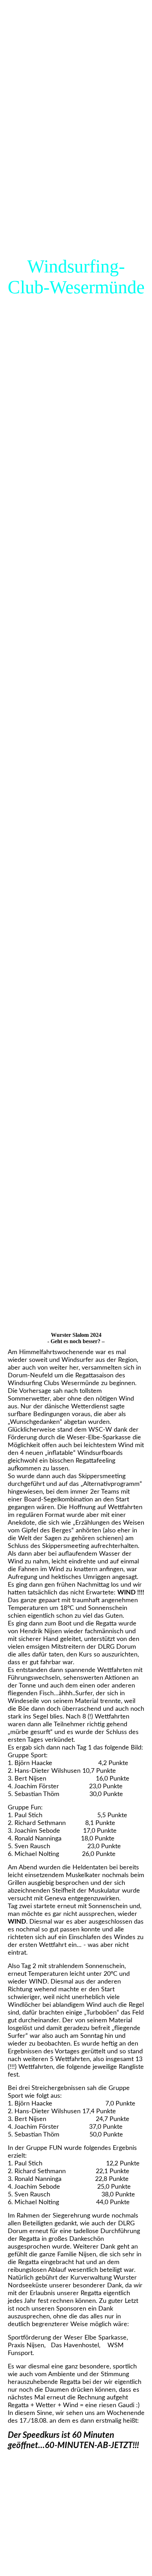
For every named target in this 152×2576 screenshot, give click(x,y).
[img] (76, 644)
